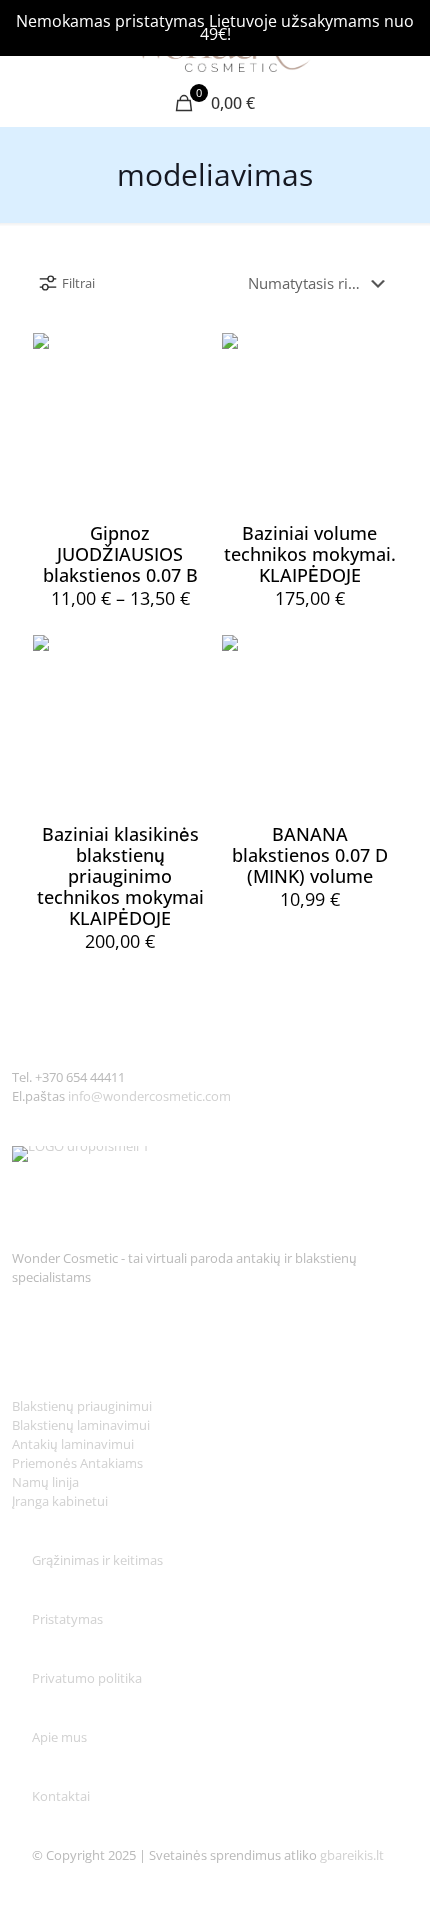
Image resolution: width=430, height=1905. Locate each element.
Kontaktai (61, 1796)
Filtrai (78, 283)
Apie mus (61, 1737)
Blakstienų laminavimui (81, 1425)
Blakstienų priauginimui (82, 1406)
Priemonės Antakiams (77, 1463)
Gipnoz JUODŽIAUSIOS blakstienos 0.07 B (120, 554)
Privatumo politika (87, 1678)
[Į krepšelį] (374, 356)
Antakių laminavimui (73, 1444)
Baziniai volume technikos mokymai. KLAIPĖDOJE (310, 554)
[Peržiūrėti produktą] (185, 356)
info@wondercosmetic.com (149, 1096)
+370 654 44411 (80, 1077)
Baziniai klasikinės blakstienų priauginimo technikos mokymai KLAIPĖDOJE (120, 876)
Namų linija (45, 1482)
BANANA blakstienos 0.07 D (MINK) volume (310, 855)
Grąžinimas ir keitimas (97, 1560)
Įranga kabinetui (60, 1501)
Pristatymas (67, 1619)
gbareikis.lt (352, 1855)
